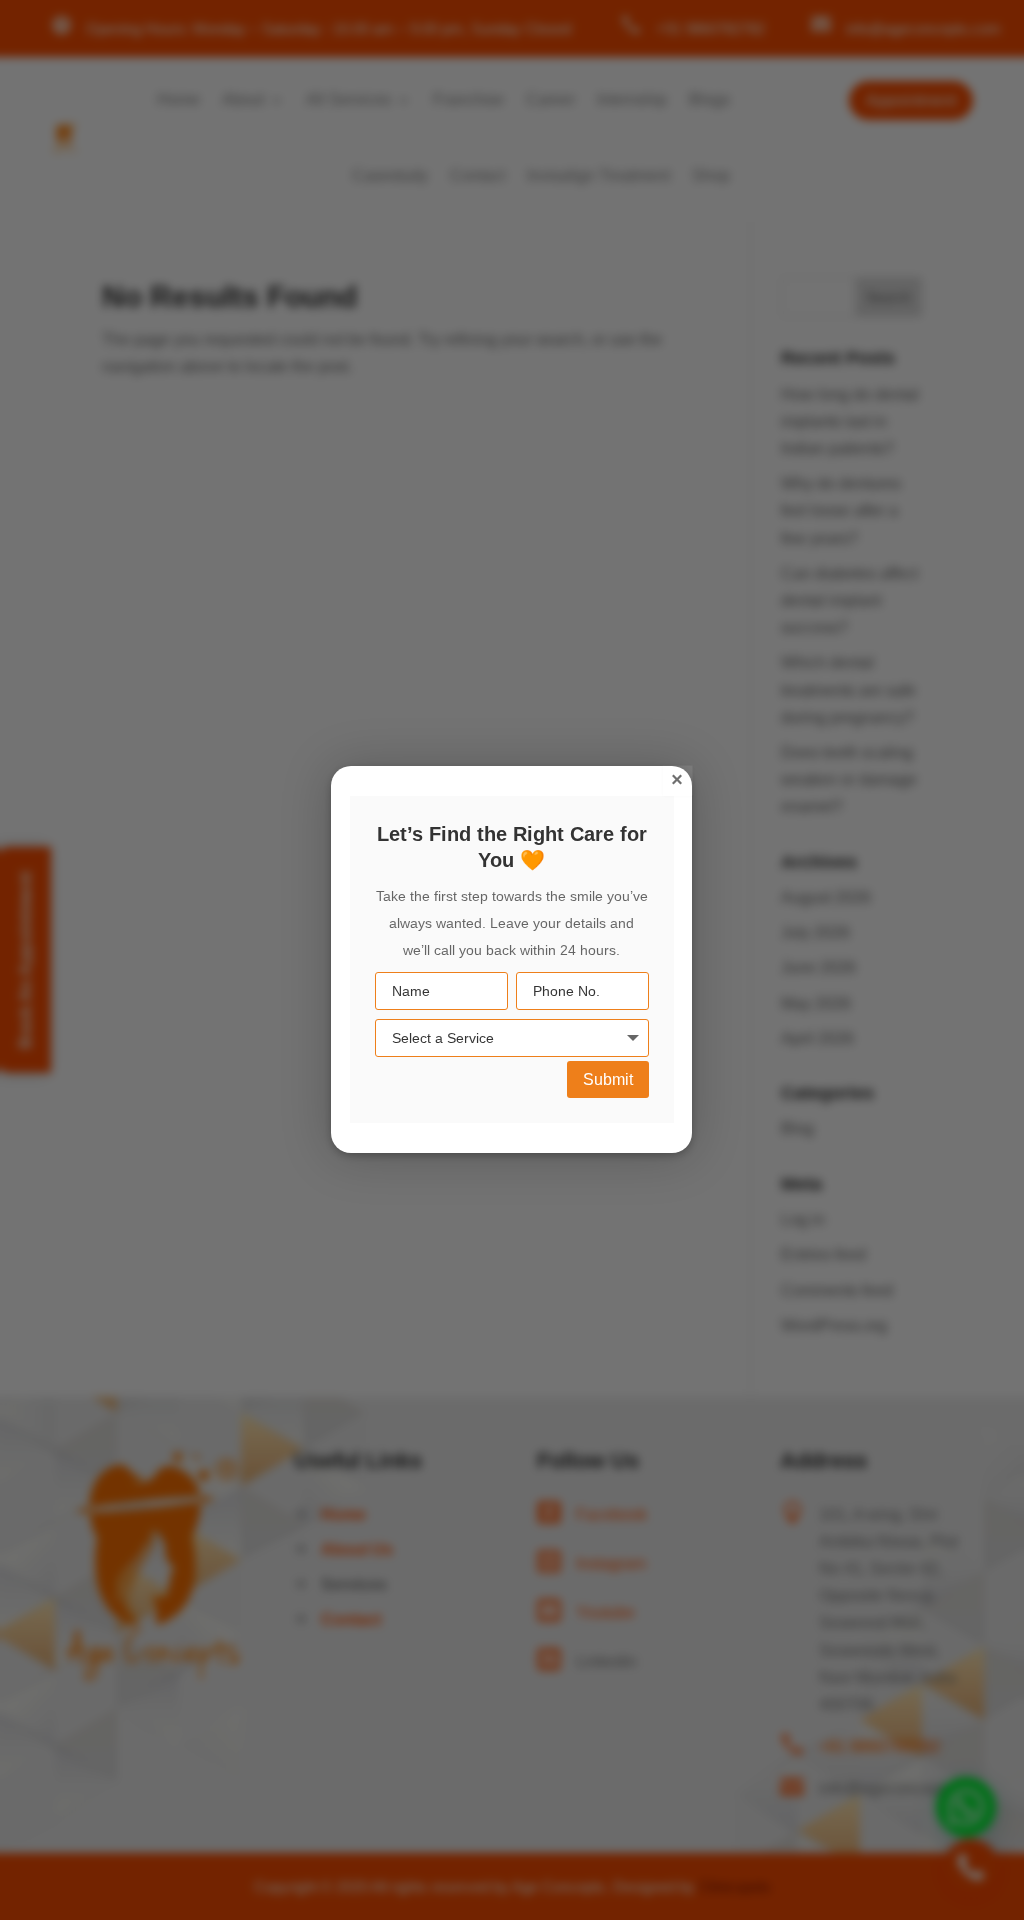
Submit (608, 1079)
